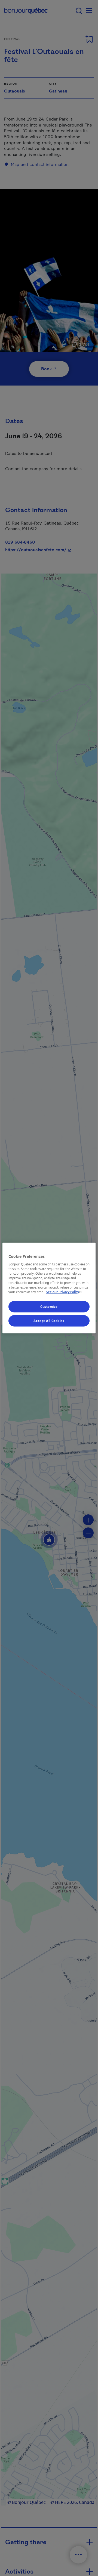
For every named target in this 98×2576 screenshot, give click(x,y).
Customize (49, 1307)
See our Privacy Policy (65, 1292)
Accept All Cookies (49, 1321)
